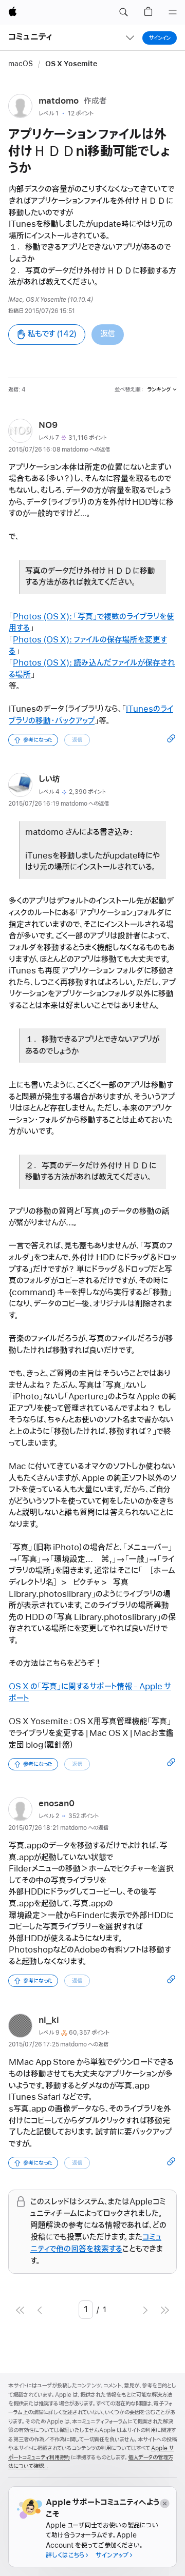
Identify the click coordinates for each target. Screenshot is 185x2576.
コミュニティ (30, 37)
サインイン (160, 38)
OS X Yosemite (71, 64)
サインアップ (112, 2555)
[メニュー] (173, 12)
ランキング (159, 389)
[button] (123, 12)
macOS (21, 64)
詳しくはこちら (65, 2555)
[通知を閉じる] (164, 2503)
